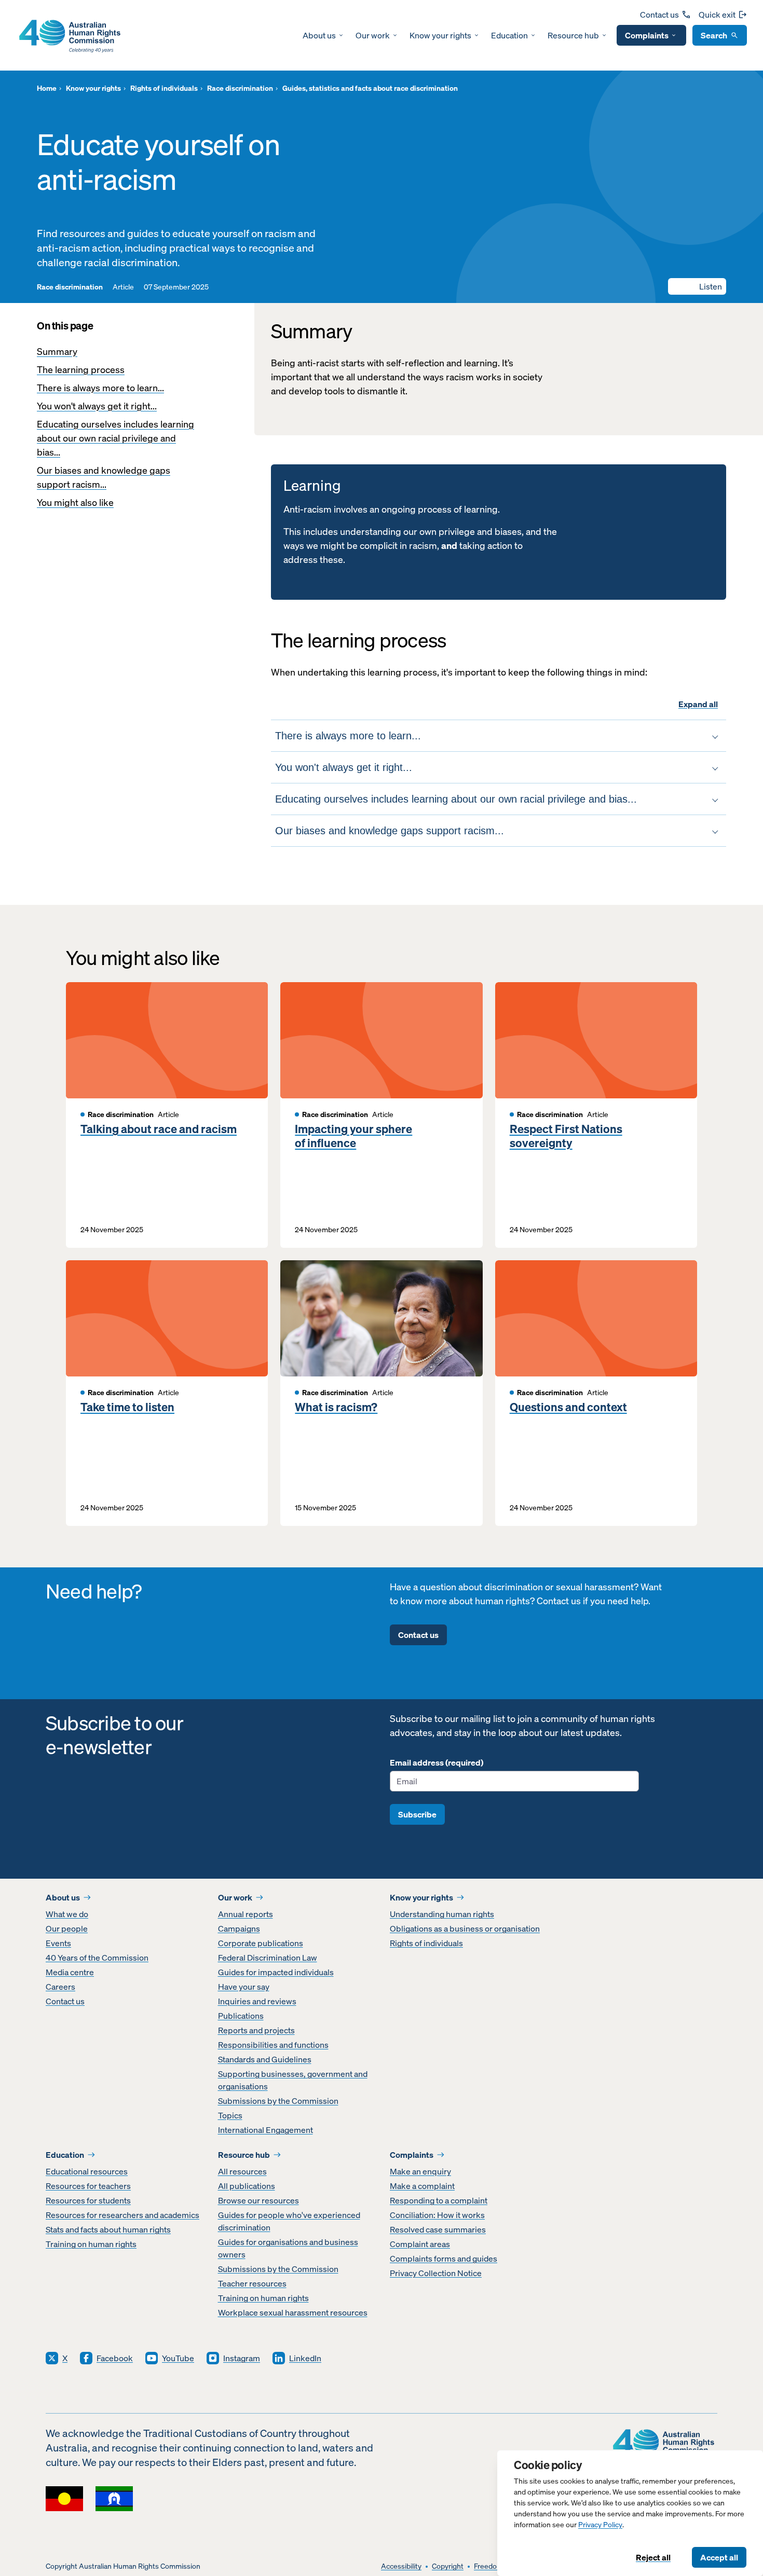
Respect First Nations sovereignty (566, 1136)
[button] (697, 286)
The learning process (81, 370)
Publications (241, 2016)
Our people (67, 1928)
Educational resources (87, 2171)
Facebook (115, 2358)
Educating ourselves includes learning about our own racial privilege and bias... (115, 438)
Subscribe (417, 1814)
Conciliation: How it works (437, 2215)
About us (319, 35)
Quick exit (717, 15)
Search (714, 35)
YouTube (178, 2358)
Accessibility (401, 2566)
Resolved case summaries (438, 2229)
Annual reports (246, 1914)
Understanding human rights (442, 1914)
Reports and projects (256, 2030)
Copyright (448, 2566)
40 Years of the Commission (97, 1958)
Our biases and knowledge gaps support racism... (104, 477)
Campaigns (239, 1928)
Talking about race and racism (159, 1129)
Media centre (70, 1972)
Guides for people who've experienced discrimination (289, 2221)
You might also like (75, 502)
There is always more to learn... (100, 388)
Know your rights (440, 35)
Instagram (242, 2358)
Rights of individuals (426, 1943)
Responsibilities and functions (273, 2045)
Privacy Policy (600, 2525)
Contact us (659, 15)
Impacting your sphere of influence (353, 1136)
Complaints (647, 35)
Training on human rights (91, 2244)
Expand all (698, 704)
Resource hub (573, 35)
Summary (57, 352)
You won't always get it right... (97, 406)
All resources (242, 2171)
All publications (247, 2186)
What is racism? (336, 1407)
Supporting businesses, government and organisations (293, 2080)
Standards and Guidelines (265, 2059)
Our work (373, 35)
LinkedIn (305, 2358)
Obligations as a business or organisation (465, 1928)
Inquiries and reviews (257, 2001)
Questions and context (568, 1407)
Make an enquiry (420, 2171)
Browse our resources (258, 2200)
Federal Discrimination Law (268, 1958)
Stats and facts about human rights (108, 2229)
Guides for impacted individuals (276, 1972)
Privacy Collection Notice (436, 2273)
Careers (60, 1987)
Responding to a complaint (439, 2200)
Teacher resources (252, 2283)
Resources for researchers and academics (122, 2215)
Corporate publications (261, 1943)
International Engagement (265, 2130)
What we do (67, 1914)
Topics (230, 2115)
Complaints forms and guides (444, 2258)
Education (509, 35)
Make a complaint (422, 2186)
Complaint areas (420, 2244)
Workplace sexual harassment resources (293, 2312)
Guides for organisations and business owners (288, 2248)
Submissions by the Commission (278, 2101)
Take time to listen (127, 1407)
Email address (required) (437, 1762)
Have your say (244, 1987)
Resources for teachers (88, 2186)
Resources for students (88, 2200)
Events (58, 1943)
